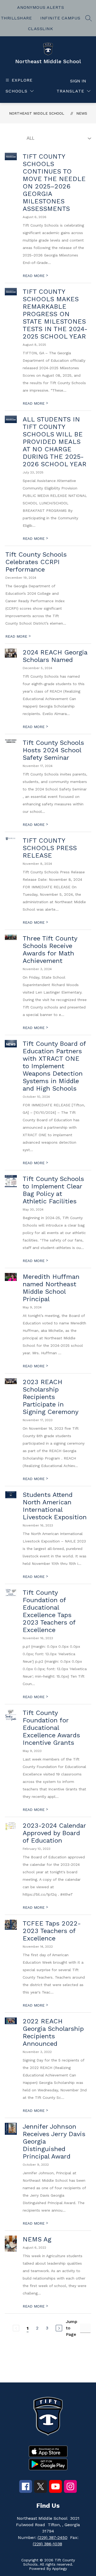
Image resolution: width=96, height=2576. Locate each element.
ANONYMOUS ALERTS (41, 7)
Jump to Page (72, 2328)
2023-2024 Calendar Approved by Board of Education (54, 1833)
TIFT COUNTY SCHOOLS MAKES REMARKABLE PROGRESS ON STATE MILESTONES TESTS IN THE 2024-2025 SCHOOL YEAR (55, 314)
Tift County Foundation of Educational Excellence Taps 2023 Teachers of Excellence (49, 1611)
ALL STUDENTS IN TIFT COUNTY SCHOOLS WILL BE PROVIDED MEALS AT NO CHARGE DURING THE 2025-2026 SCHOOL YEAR (55, 442)
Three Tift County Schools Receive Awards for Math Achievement (50, 950)
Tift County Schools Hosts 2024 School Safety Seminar (53, 750)
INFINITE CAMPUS (60, 18)
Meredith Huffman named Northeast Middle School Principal (51, 1288)
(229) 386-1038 (47, 2544)
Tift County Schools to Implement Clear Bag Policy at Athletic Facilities (53, 1190)
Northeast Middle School (37, 113)
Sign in (78, 81)
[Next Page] (59, 2328)
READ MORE (35, 276)
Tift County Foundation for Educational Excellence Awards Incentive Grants (51, 1728)
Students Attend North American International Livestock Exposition (55, 1506)
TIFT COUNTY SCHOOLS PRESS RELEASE (50, 848)
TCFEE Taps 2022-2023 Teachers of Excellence (52, 1931)
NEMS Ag (37, 2239)
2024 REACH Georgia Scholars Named (55, 656)
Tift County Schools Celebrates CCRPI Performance (36, 562)
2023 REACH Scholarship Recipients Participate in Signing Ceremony (51, 1397)
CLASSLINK (41, 29)
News (82, 113)
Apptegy (59, 2569)
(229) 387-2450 (53, 2537)
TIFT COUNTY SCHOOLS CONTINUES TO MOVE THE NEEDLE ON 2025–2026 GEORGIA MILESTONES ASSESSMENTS (54, 183)
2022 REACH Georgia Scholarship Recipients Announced (53, 2032)
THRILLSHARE (16, 18)
